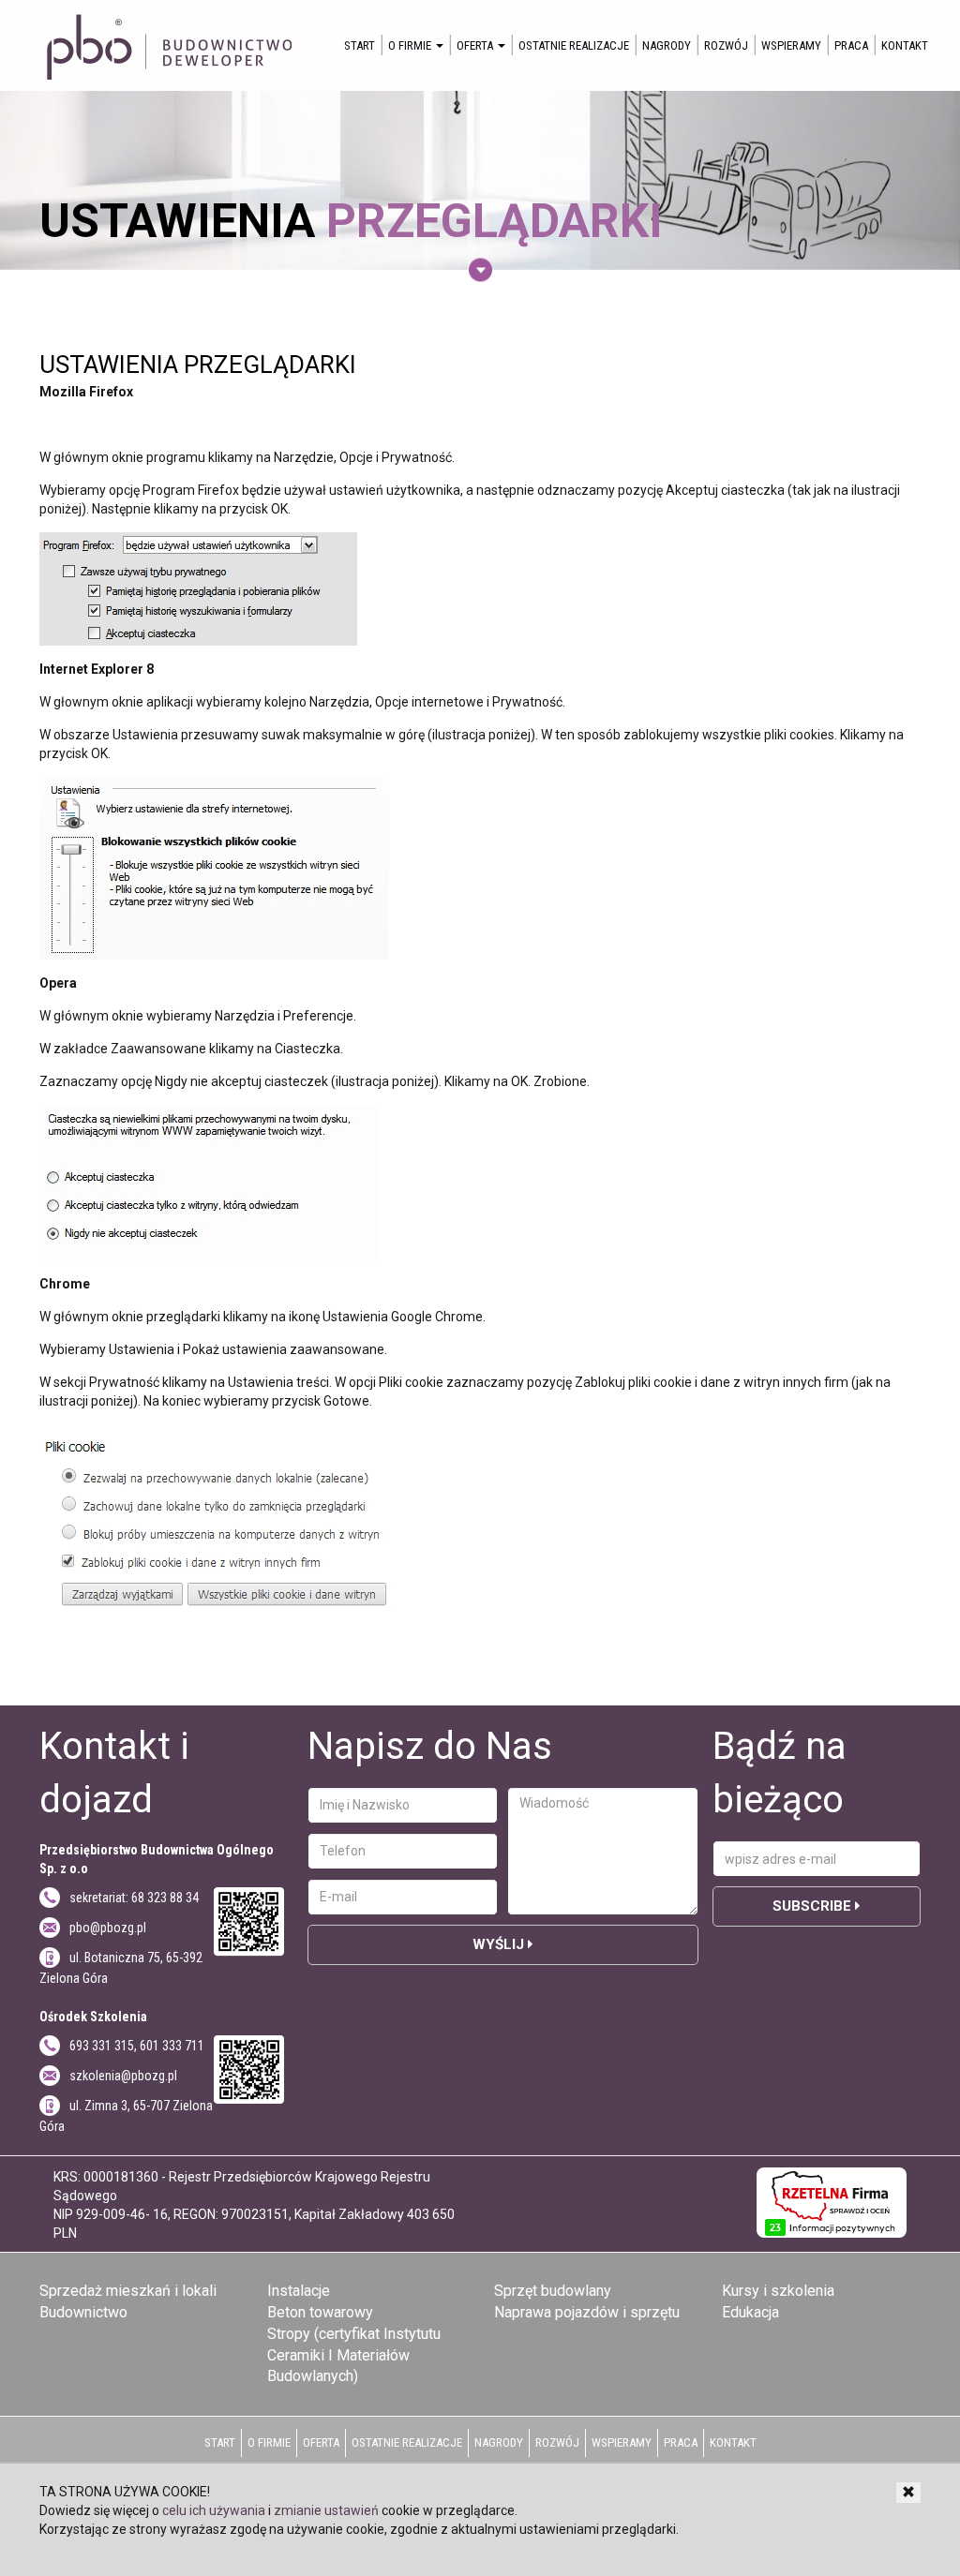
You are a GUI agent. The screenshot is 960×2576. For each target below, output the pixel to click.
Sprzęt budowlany (553, 2291)
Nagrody (667, 45)
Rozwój (726, 45)
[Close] (908, 2493)
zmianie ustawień (326, 2510)
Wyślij (500, 1944)
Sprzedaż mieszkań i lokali (128, 2291)
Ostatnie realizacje (574, 45)
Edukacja (750, 2312)
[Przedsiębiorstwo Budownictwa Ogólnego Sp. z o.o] (167, 45)
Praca (851, 45)
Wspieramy (791, 45)
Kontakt (905, 45)
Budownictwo (83, 2312)
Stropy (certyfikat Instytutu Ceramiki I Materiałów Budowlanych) (354, 2355)
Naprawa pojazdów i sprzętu (587, 2312)
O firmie (411, 45)
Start (360, 45)
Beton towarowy (320, 2312)
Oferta (476, 45)
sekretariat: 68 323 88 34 (134, 1898)
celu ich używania (214, 2510)
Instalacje (299, 2291)
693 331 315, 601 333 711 (137, 2046)
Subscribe (814, 1906)
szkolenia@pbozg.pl (123, 2076)
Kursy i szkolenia (778, 2291)
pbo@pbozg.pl (108, 1928)
